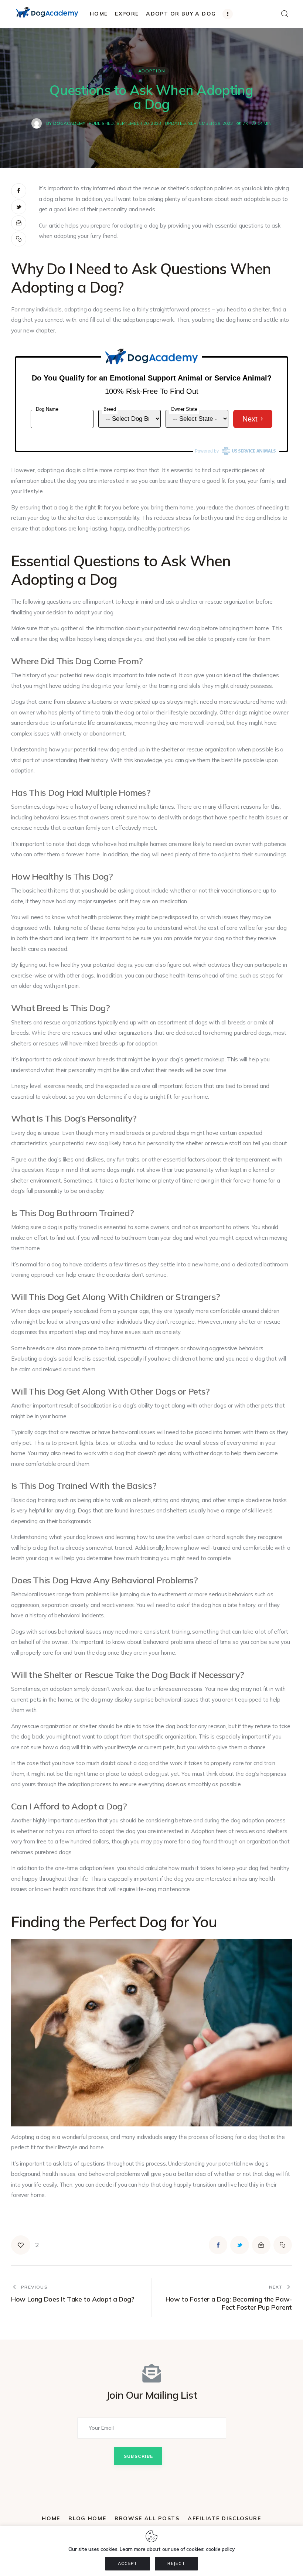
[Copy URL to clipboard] (19, 239)
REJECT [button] (176, 2563)
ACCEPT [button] (128, 2563)
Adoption (152, 71)
